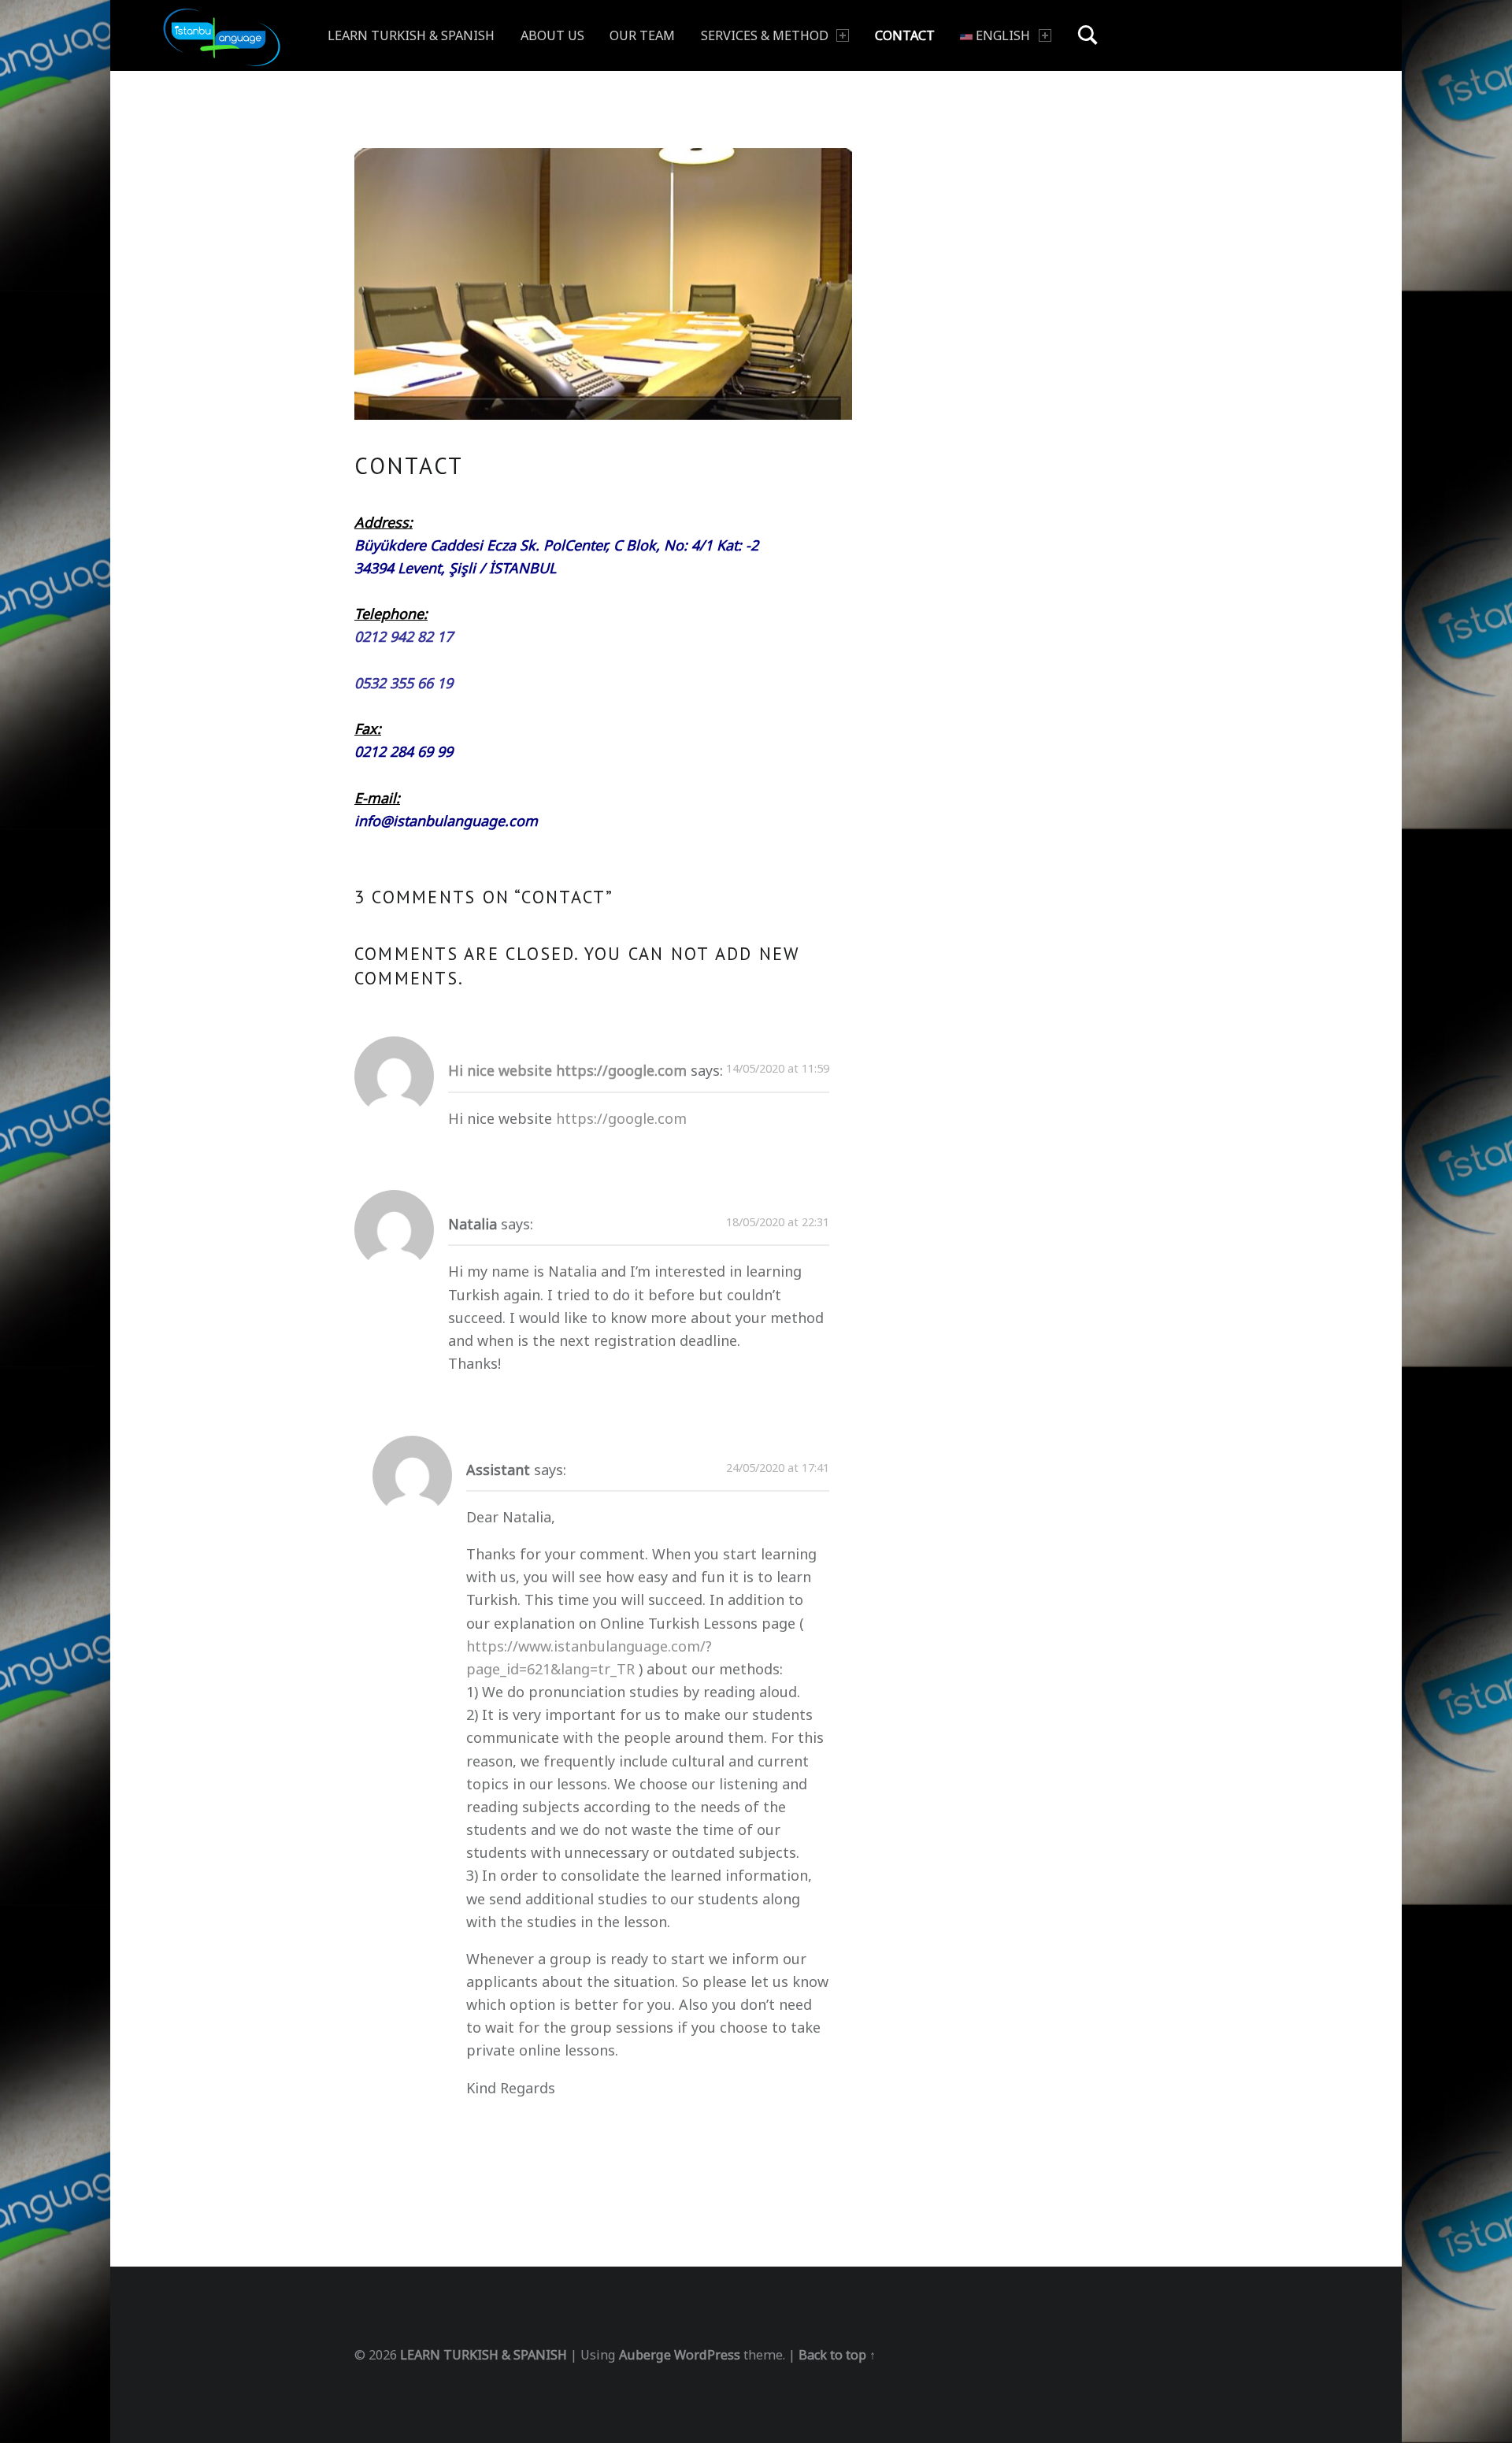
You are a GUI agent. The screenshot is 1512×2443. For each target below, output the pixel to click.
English (1001, 35)
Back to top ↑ (837, 2355)
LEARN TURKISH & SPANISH (411, 35)
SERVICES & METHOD (765, 35)
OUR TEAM (642, 35)
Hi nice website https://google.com (567, 1070)
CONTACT (905, 35)
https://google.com (621, 1118)
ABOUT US (552, 35)
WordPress (707, 2355)
